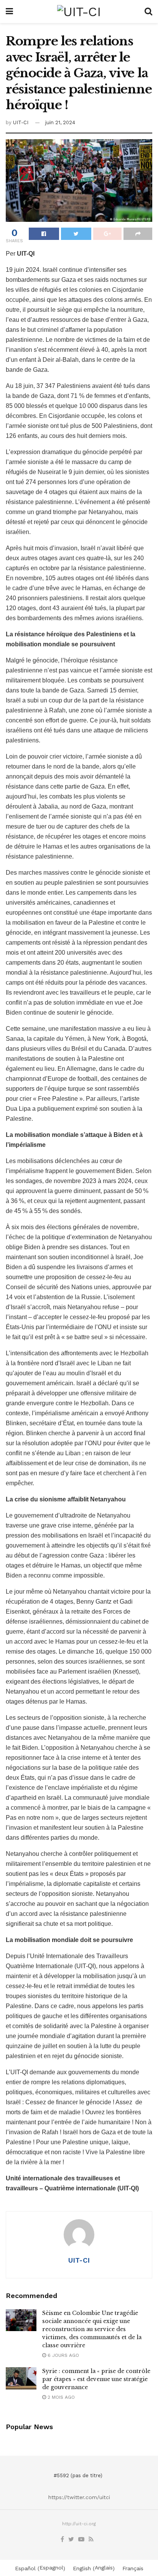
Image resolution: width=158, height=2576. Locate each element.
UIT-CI (21, 122)
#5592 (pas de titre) (78, 2475)
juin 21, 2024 (60, 122)
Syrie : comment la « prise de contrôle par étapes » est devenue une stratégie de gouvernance (96, 2379)
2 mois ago (60, 2397)
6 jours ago (63, 2355)
